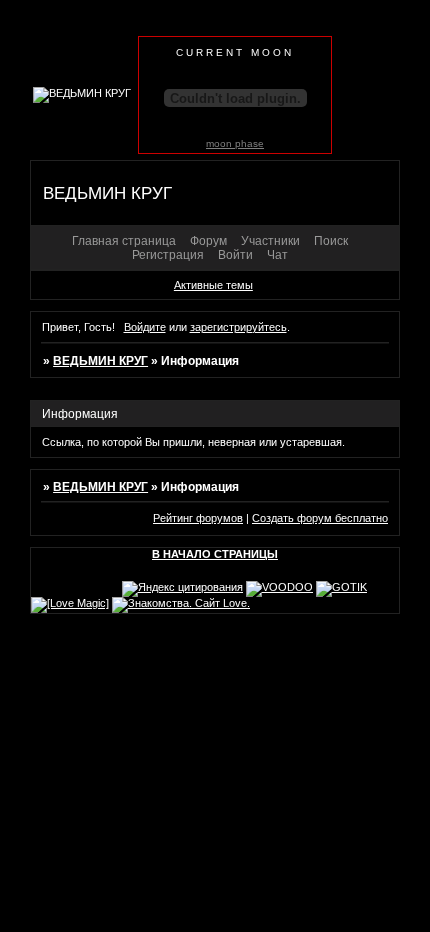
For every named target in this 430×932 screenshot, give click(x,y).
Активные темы (213, 285)
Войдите (145, 327)
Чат (277, 255)
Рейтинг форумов (198, 518)
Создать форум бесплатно (320, 518)
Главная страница (124, 241)
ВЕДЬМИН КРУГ (100, 361)
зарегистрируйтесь (238, 327)
